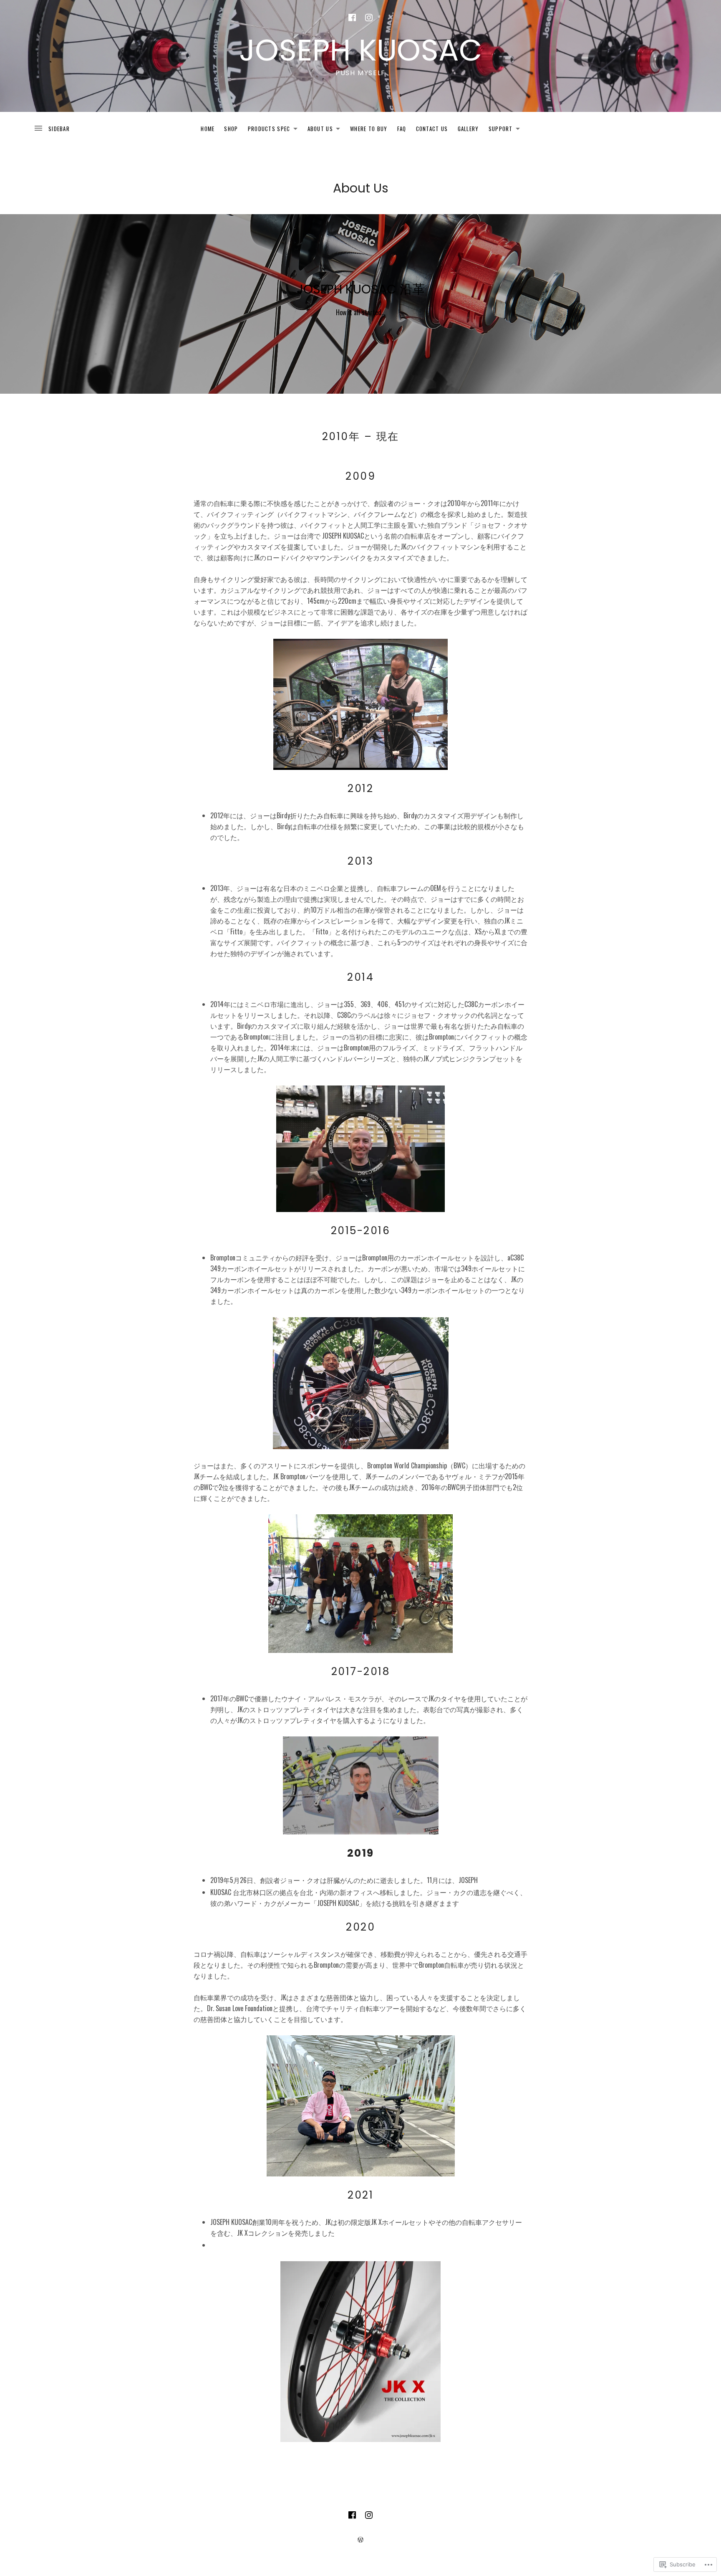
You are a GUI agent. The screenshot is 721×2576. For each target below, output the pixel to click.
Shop (231, 129)
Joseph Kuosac (360, 50)
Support (499, 130)
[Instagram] (369, 18)
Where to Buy (369, 129)
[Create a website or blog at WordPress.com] (360, 2539)
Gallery (468, 129)
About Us (318, 130)
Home (208, 129)
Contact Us (432, 129)
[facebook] (352, 18)
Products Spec (267, 130)
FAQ (402, 129)
